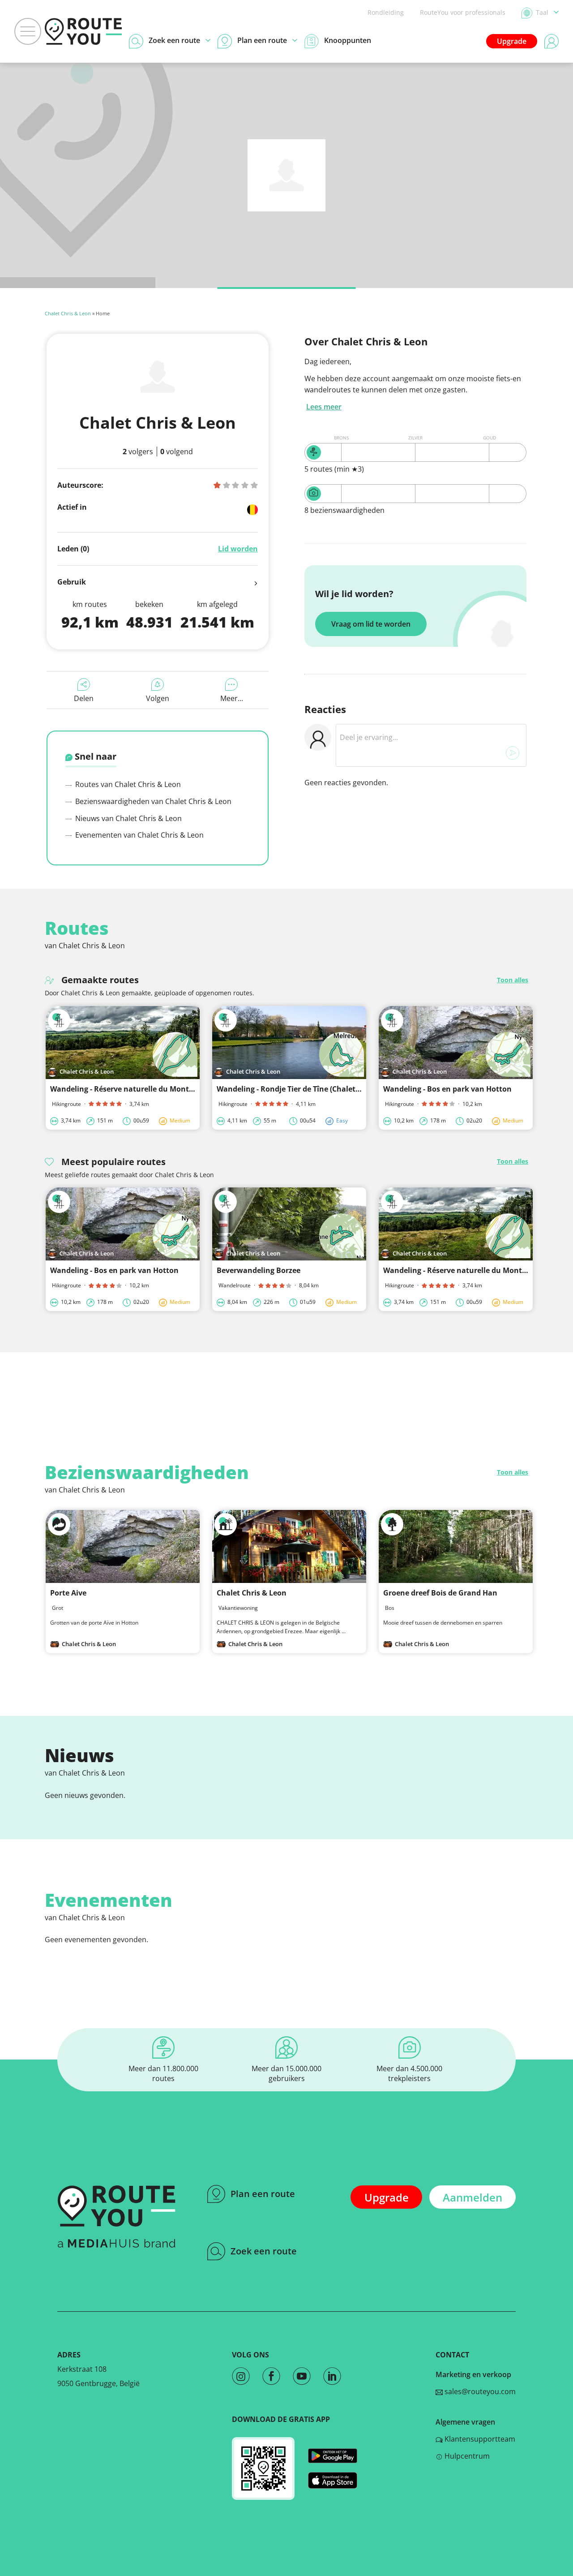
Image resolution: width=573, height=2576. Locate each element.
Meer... (232, 698)
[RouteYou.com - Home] (83, 31)
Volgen (158, 698)
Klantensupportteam (479, 2439)
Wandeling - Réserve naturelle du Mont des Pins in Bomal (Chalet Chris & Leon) (190, 1089)
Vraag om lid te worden (371, 624)
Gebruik (72, 582)
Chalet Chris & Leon (68, 313)
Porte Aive (68, 1593)
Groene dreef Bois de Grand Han (440, 1593)
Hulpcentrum (466, 2456)
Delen (84, 698)
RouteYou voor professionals (463, 12)
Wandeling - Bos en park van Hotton (447, 1089)
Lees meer (324, 407)
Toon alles (513, 980)
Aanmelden (473, 2197)
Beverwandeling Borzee (259, 1270)
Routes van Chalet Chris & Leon (127, 784)
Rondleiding (386, 12)
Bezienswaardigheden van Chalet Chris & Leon (152, 801)
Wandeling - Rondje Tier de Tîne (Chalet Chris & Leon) (310, 1089)
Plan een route (263, 2194)
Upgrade (512, 41)
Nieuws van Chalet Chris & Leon (128, 818)
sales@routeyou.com (479, 2391)
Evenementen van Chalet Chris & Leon (139, 835)
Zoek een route (264, 2251)
